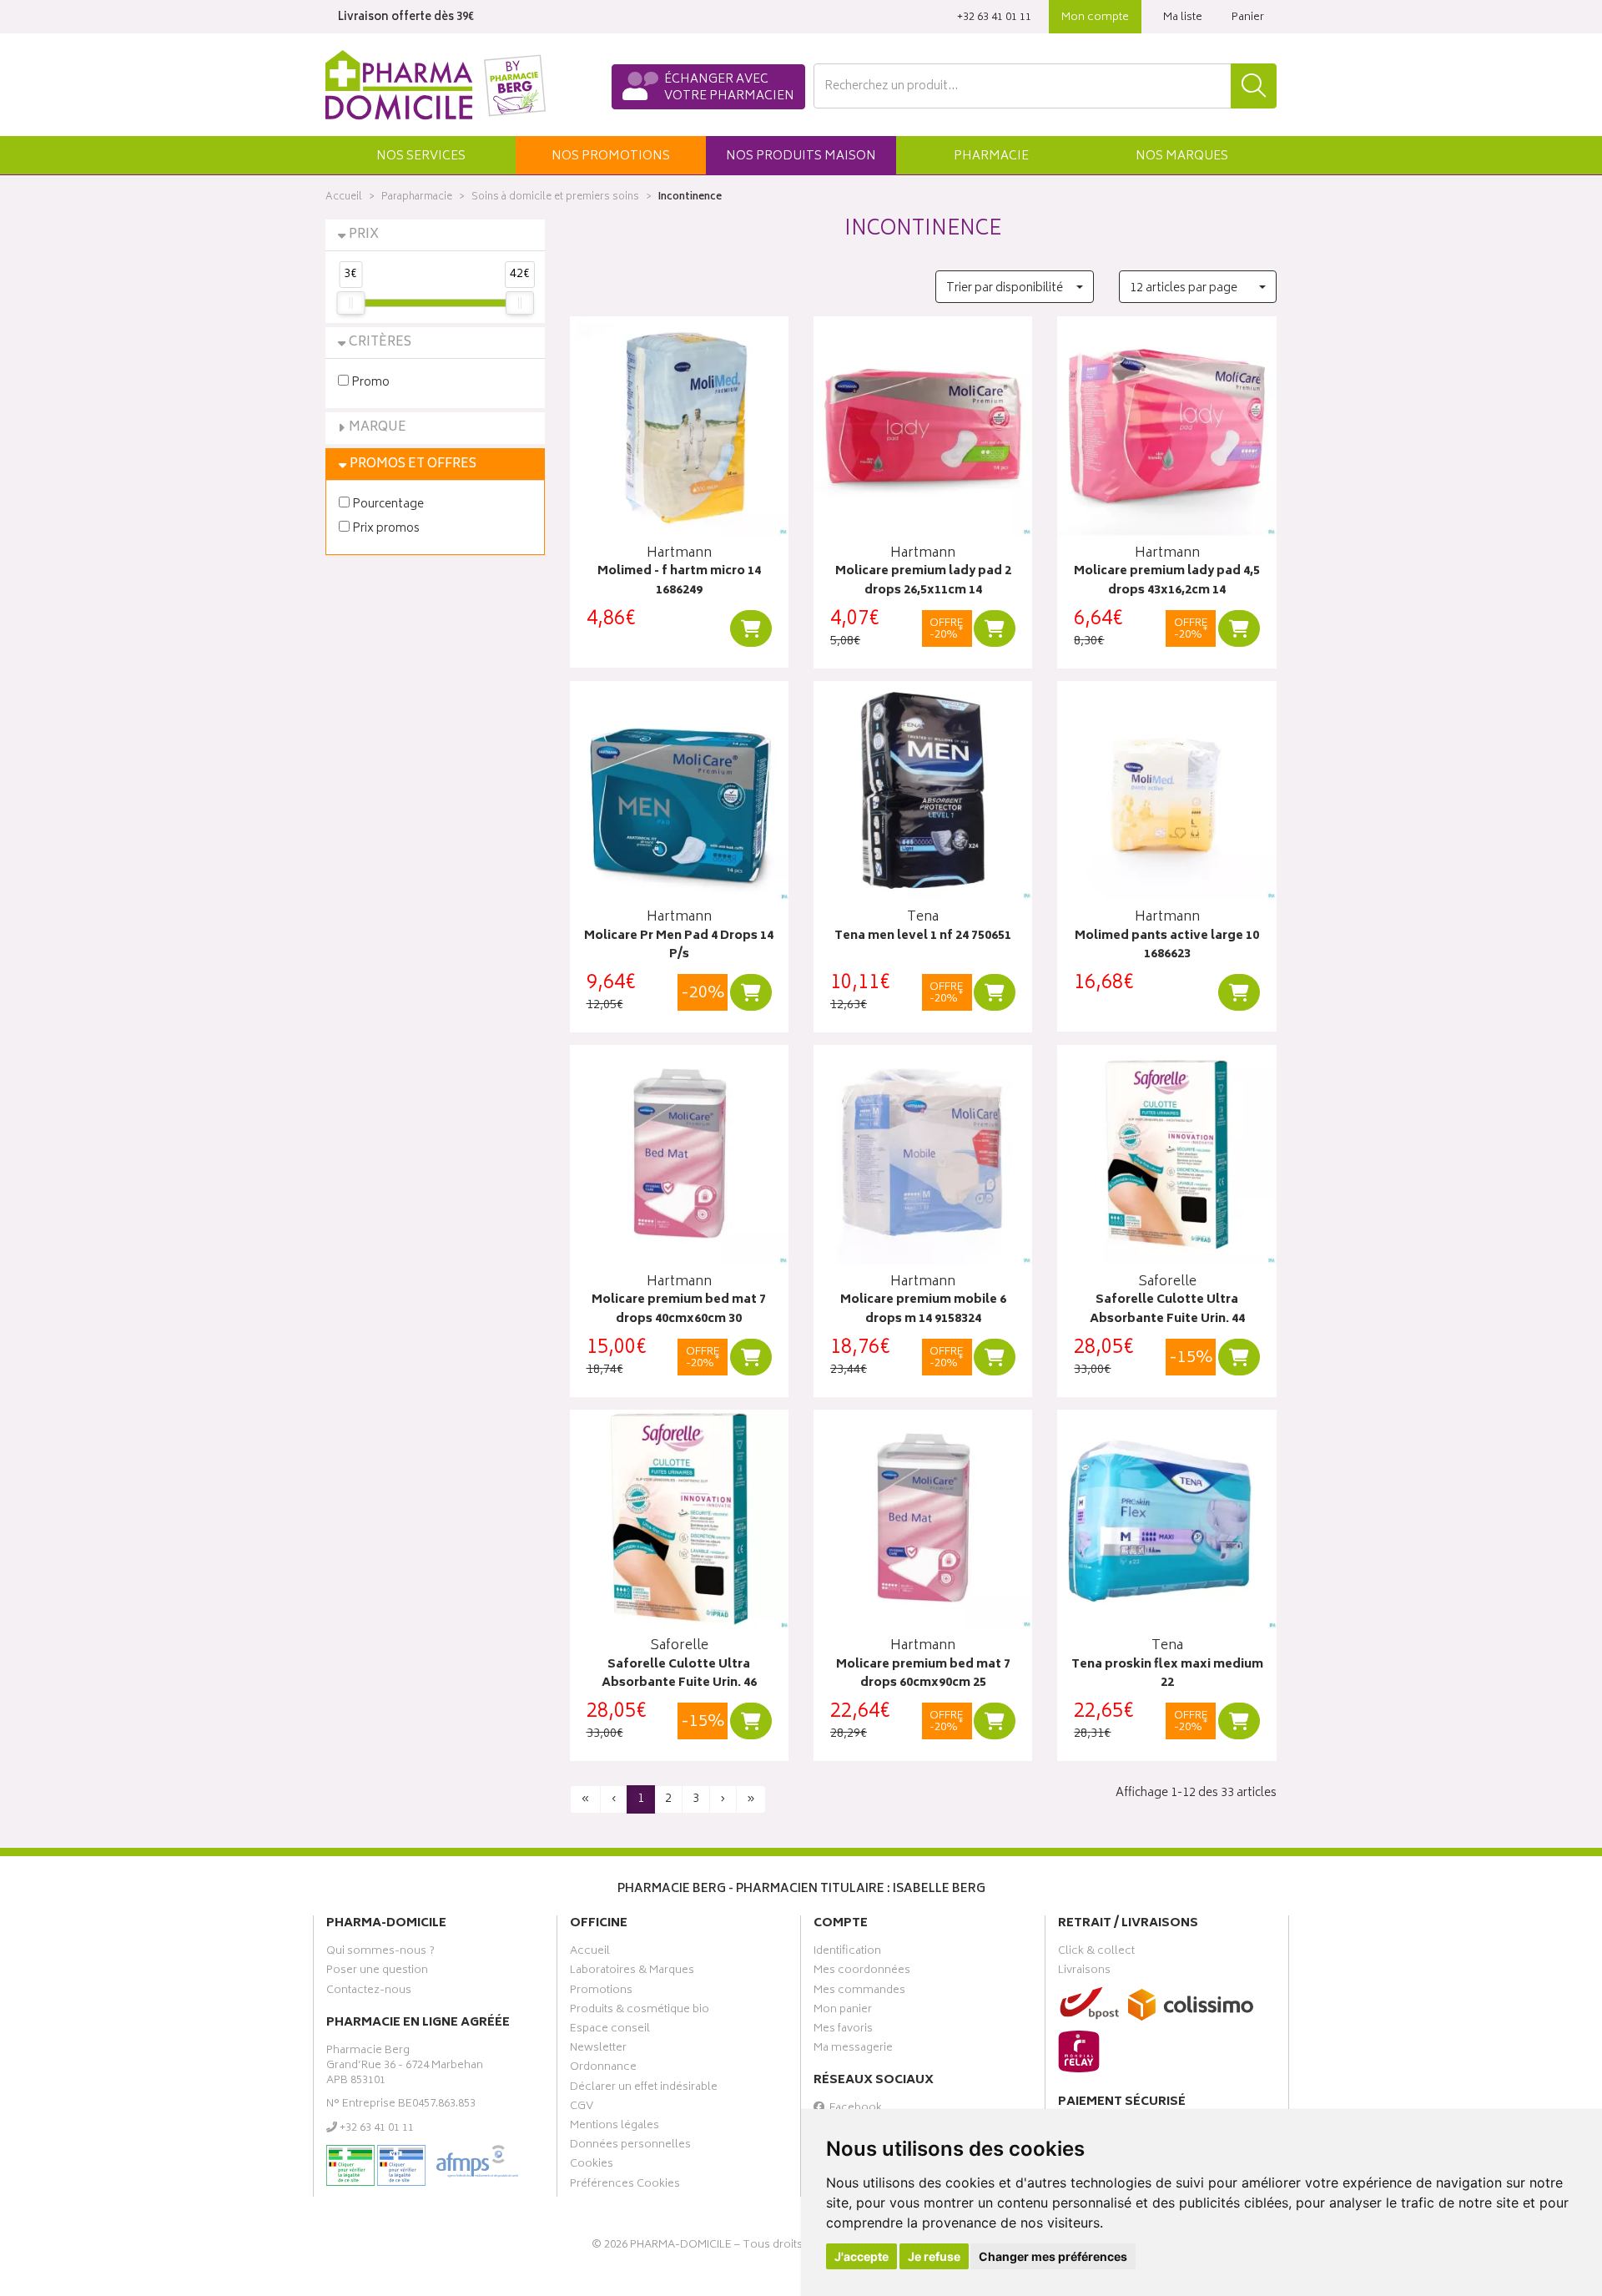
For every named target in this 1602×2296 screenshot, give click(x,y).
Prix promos (385, 528)
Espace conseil (610, 2031)
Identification (847, 1953)
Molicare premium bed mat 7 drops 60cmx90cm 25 (923, 1675)
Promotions (601, 1992)
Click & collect (1096, 1953)
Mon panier (843, 2011)
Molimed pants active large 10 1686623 (1167, 946)
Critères (380, 343)
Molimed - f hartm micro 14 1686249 (679, 581)
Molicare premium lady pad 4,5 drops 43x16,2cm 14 (1167, 581)
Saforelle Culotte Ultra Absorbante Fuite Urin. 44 (1167, 1310)
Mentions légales (615, 2127)
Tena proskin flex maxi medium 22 (1167, 1675)
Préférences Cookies (625, 2186)
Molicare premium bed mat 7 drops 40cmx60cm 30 (679, 1310)
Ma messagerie (853, 2050)
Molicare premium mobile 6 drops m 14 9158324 (923, 1310)
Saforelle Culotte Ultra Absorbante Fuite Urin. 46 (679, 1675)
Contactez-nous (369, 1992)
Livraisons (1084, 1972)
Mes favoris (843, 2031)
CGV (582, 2108)
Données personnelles (630, 2147)
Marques (1182, 156)
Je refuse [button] (934, 2256)
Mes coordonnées (862, 1972)
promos (611, 156)
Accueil (344, 197)
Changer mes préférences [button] (1053, 2256)
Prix (364, 235)
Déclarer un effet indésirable (644, 2089)
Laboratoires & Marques (632, 1972)
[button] (421, 155)
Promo (369, 382)
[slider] (350, 303)
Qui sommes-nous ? (380, 1953)
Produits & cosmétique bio (640, 2011)
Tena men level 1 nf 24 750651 (923, 937)
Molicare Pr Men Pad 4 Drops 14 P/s (679, 946)
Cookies (592, 2166)
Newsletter (598, 2050)
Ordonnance (603, 2069)
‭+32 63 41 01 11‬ (994, 18)
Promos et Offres (413, 464)
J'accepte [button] (861, 2256)
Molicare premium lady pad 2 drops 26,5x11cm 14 (923, 581)
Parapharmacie (417, 197)
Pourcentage (387, 504)
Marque (378, 428)
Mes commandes (859, 1992)
